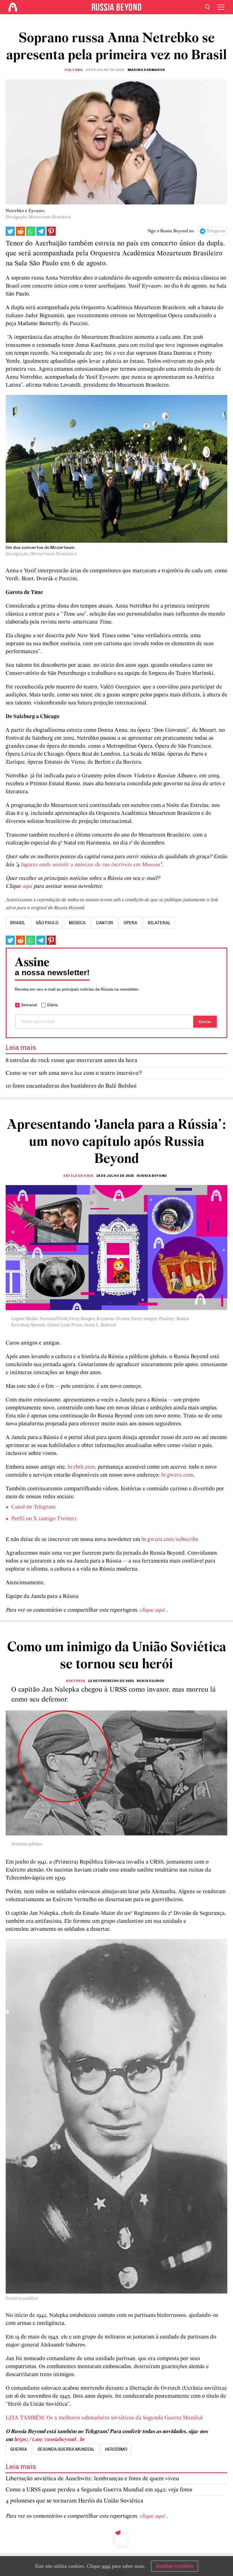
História (76, 1681)
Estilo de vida (78, 1176)
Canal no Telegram (33, 1507)
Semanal (29, 1005)
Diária (52, 1005)
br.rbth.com (81, 1467)
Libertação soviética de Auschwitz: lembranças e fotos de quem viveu (92, 2479)
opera (130, 923)
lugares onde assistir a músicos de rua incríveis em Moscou (90, 865)
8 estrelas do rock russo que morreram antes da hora (71, 1060)
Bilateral (159, 923)
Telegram (216, 231)
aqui (106, 2566)
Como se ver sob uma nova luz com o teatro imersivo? (74, 1073)
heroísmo (116, 2449)
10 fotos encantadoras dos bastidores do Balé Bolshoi (71, 1086)
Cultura (73, 70)
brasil (18, 923)
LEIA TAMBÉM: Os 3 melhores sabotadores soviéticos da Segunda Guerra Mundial (104, 2418)
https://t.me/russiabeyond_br (49, 2440)
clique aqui (153, 1610)
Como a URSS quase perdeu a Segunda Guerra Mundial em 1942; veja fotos (99, 2490)
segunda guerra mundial (66, 2449)
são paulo (47, 923)
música (77, 923)
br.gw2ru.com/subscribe (170, 1540)
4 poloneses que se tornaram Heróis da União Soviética (74, 2501)
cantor (105, 923)
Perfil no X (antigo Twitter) (44, 1519)
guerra (19, 2449)
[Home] (13, 7)
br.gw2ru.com (177, 1475)
